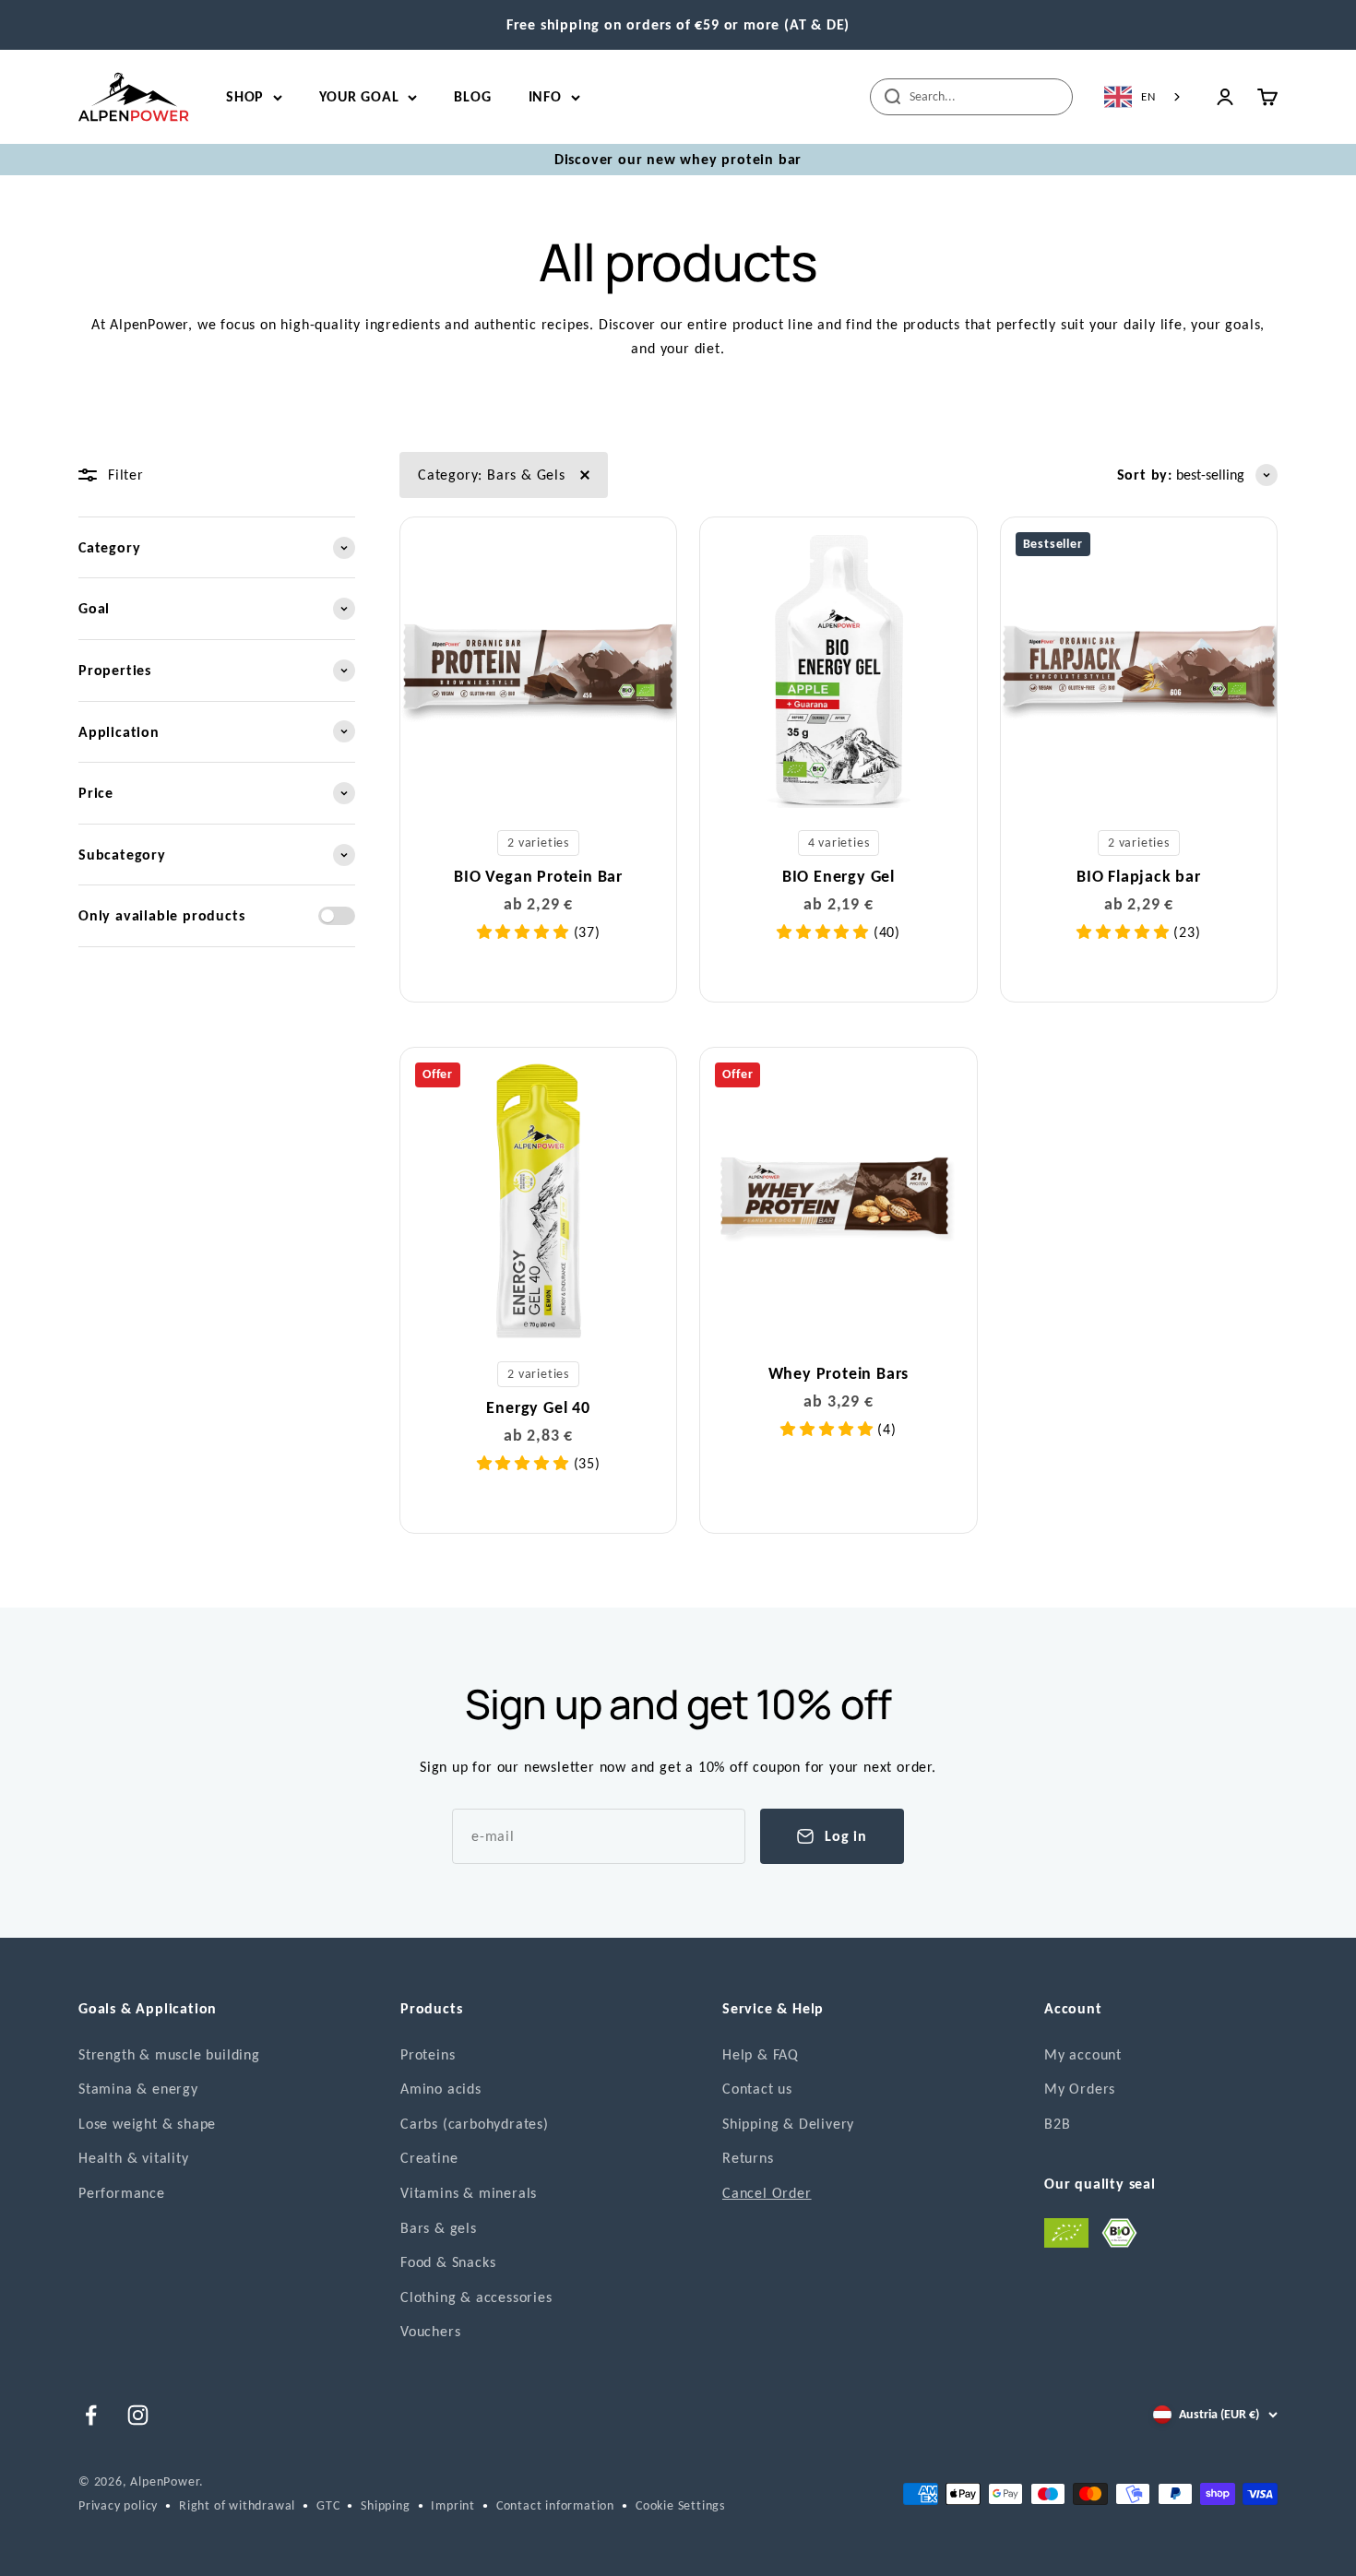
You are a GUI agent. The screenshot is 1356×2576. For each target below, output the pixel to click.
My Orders (1080, 2089)
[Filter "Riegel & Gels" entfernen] (585, 475)
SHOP (245, 96)
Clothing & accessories (476, 2297)
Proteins (428, 2054)
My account (1083, 2054)
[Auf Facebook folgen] (91, 2415)
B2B (1057, 2124)
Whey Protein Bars (839, 1373)
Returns (748, 2158)
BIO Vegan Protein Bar (538, 876)
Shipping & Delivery (788, 2124)
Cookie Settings (680, 2505)
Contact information (555, 2505)
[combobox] (1144, 97)
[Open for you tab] (31, 2549)
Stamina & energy (138, 2089)
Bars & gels (439, 2228)
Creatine (429, 2158)
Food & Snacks (448, 2262)
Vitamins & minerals (469, 2193)
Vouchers (430, 2331)
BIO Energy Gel (839, 876)
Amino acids (441, 2089)
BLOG (472, 96)
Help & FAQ (761, 2054)
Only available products (161, 915)
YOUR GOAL (359, 96)
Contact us (757, 2089)
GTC (328, 2505)
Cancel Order (767, 2193)
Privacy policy (118, 2505)
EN (1148, 96)
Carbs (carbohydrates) (475, 2124)
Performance (122, 2193)
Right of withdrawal (237, 2505)
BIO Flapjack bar (1139, 876)
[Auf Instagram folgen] (138, 2415)
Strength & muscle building (169, 2054)
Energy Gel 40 (538, 1407)
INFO (545, 96)
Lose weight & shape (147, 2124)
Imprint (453, 2505)
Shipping (385, 2505)
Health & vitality (134, 2158)
